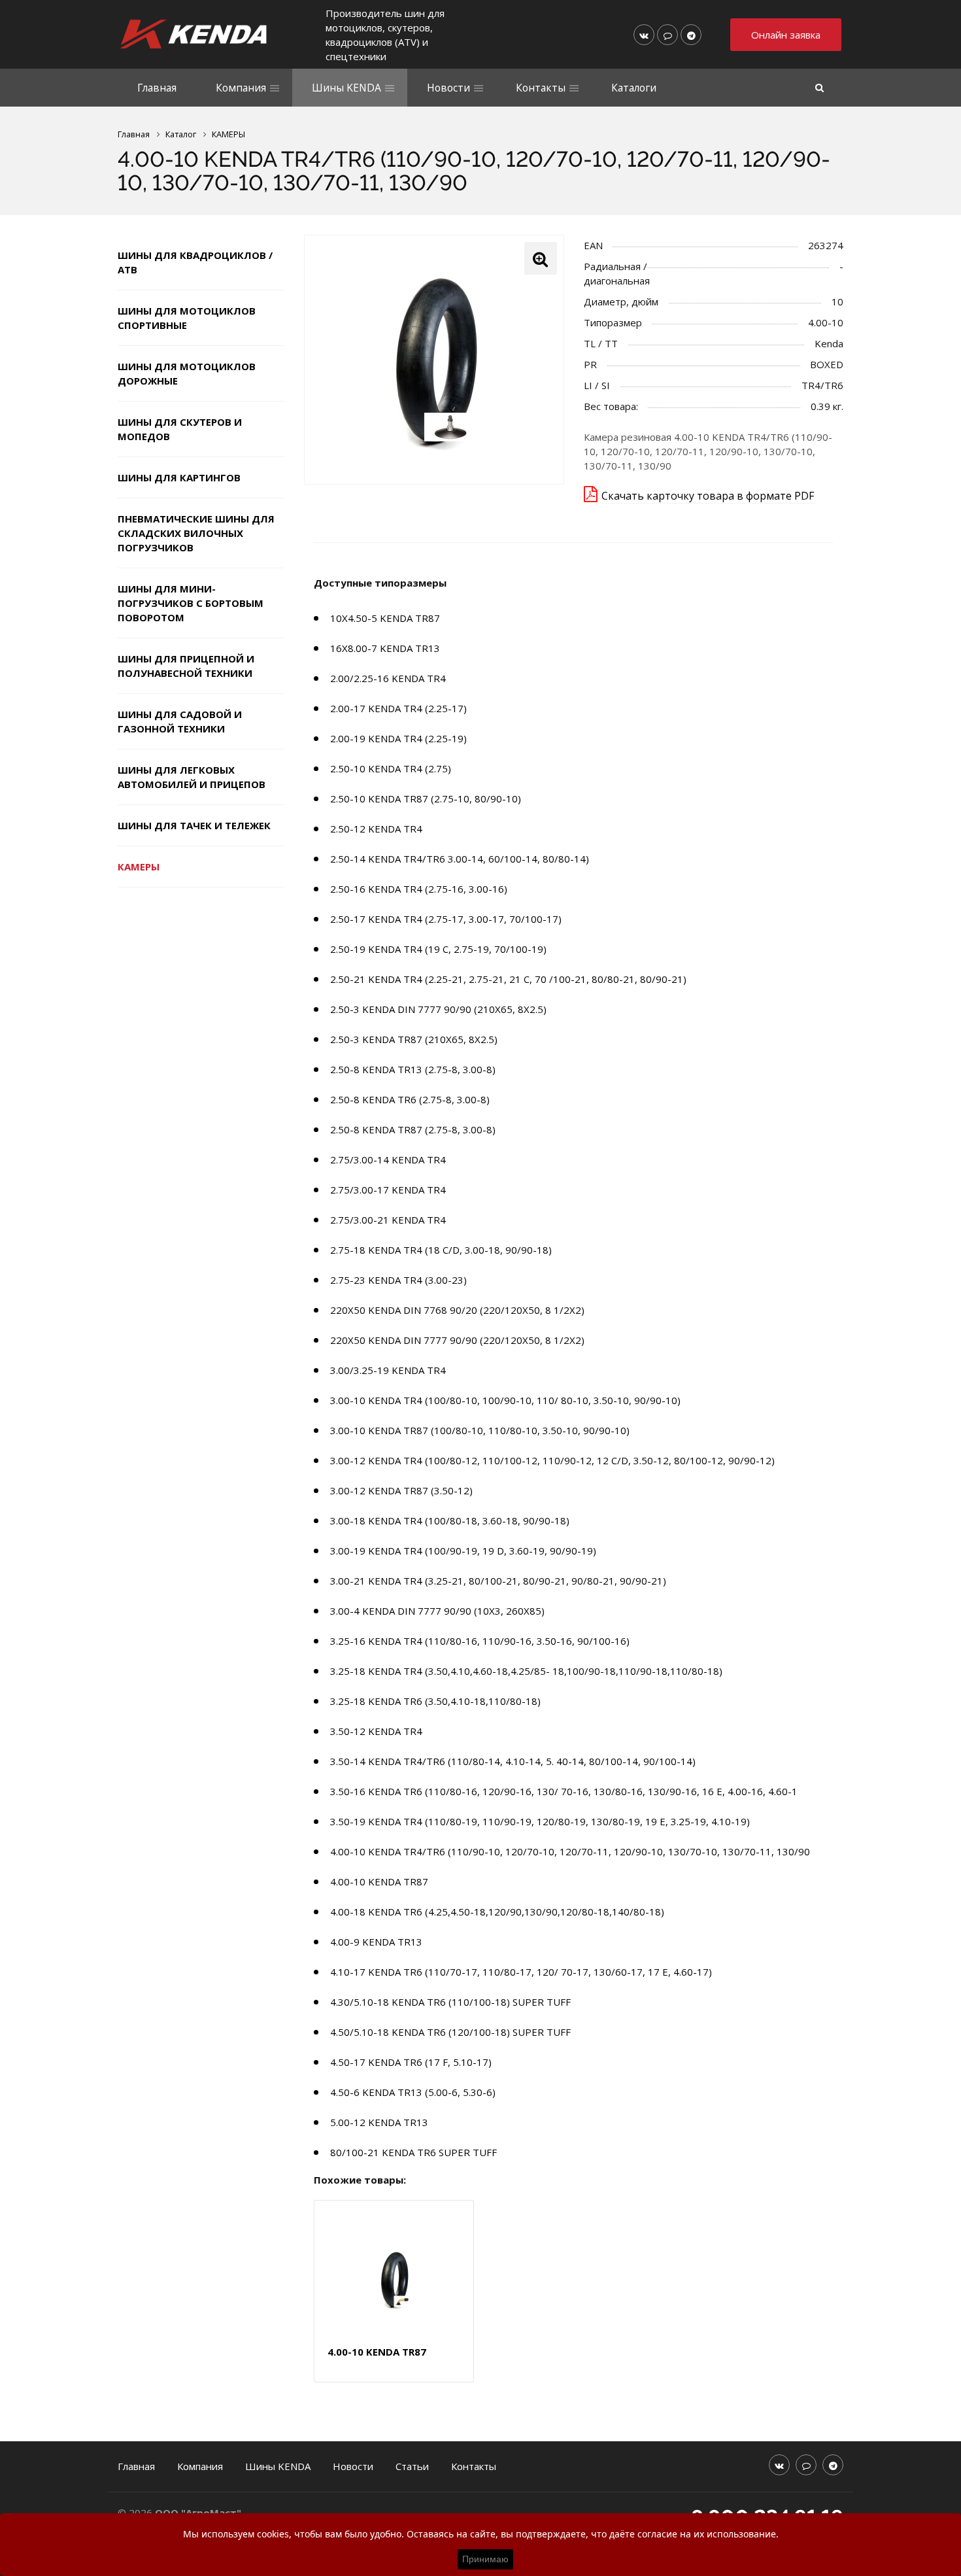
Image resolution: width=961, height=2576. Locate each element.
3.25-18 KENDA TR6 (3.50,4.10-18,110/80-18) (435, 1701)
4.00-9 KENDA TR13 (376, 1942)
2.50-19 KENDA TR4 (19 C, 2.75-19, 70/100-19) (438, 949)
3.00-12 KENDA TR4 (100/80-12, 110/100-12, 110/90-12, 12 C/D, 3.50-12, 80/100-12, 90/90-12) (552, 1460)
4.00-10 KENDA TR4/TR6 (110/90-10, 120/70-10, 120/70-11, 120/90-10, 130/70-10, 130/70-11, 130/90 (570, 1851)
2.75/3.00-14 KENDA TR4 (388, 1159)
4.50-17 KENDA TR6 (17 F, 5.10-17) (411, 2062)
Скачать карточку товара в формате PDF (708, 496)
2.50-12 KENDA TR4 (376, 829)
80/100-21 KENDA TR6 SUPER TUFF (413, 2152)
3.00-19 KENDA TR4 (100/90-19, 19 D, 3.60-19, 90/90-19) (463, 1551)
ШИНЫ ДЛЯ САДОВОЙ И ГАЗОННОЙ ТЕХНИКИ (180, 721)
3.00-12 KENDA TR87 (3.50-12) (401, 1490)
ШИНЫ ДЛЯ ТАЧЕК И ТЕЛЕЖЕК (194, 825)
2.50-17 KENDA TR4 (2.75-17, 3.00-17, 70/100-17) (446, 919)
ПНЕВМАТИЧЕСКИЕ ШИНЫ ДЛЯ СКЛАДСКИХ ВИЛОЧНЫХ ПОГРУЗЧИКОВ (196, 533)
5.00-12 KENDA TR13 (379, 2122)
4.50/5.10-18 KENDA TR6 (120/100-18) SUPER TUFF (450, 2032)
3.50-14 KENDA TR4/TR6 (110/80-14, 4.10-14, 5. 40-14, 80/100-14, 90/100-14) (513, 1761)
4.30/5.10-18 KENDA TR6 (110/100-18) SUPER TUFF (450, 2002)
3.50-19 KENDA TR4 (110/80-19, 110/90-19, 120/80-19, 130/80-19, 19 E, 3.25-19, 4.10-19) (540, 1821)
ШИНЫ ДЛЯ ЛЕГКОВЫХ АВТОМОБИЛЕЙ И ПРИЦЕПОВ (192, 777)
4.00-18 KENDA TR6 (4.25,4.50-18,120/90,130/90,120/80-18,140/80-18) (497, 1912)
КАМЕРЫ (139, 867)
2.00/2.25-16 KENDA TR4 (388, 678)
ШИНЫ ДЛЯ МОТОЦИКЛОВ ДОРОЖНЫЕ (187, 373)
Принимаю (485, 2559)
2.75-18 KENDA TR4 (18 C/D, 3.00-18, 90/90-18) (441, 1250)
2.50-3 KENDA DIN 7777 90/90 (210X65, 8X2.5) (438, 1009)
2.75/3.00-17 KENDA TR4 (388, 1190)
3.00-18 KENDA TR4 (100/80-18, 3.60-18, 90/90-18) (450, 1520)
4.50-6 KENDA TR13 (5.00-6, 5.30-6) (413, 2092)
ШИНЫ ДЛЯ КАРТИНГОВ (179, 477)
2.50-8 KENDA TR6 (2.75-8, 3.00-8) (410, 1099)
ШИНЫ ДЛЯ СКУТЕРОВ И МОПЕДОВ (180, 429)
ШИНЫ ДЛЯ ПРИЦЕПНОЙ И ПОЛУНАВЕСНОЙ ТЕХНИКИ (186, 666)
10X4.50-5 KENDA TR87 (385, 618)
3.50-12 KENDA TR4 (376, 1731)
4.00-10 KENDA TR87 (379, 1881)
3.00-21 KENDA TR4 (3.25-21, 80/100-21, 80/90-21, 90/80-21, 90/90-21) (498, 1581)
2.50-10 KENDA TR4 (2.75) (391, 768)
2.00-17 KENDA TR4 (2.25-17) (398, 708)
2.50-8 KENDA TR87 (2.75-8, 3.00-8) (413, 1129)
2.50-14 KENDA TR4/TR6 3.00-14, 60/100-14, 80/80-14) (460, 859)
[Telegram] (691, 35)
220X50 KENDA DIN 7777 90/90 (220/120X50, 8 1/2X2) (457, 1340)
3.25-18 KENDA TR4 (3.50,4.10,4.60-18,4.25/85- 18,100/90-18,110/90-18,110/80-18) (526, 1671)
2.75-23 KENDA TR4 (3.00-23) (398, 1280)
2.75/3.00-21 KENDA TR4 (388, 1220)
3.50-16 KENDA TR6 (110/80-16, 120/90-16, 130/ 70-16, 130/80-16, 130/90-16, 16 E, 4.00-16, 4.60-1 (564, 1791)
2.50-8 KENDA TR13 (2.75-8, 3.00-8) (413, 1069)
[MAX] (667, 35)
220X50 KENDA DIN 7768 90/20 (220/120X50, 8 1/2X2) (457, 1310)
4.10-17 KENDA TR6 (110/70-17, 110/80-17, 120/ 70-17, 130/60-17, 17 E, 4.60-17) (521, 1972)
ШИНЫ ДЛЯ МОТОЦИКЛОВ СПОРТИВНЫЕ (187, 318)
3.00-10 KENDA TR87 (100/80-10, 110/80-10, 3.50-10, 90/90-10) (480, 1430)
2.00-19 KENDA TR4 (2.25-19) (398, 738)
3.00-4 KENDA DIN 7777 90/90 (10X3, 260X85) (437, 1611)
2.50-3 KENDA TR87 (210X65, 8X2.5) (414, 1039)
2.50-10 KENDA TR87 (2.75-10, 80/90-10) (426, 799)
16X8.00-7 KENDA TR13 (385, 648)
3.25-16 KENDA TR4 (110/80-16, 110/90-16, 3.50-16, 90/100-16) (480, 1641)
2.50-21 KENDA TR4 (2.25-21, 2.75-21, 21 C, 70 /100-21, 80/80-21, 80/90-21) (508, 979)
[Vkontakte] (644, 35)
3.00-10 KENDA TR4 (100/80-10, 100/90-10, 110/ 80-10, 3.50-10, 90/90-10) (505, 1400)
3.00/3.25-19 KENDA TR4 (388, 1370)
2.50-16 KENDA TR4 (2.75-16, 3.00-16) (419, 889)
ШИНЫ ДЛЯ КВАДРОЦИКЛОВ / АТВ (195, 262)
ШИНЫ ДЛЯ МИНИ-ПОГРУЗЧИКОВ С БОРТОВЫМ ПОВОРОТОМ (191, 603)
